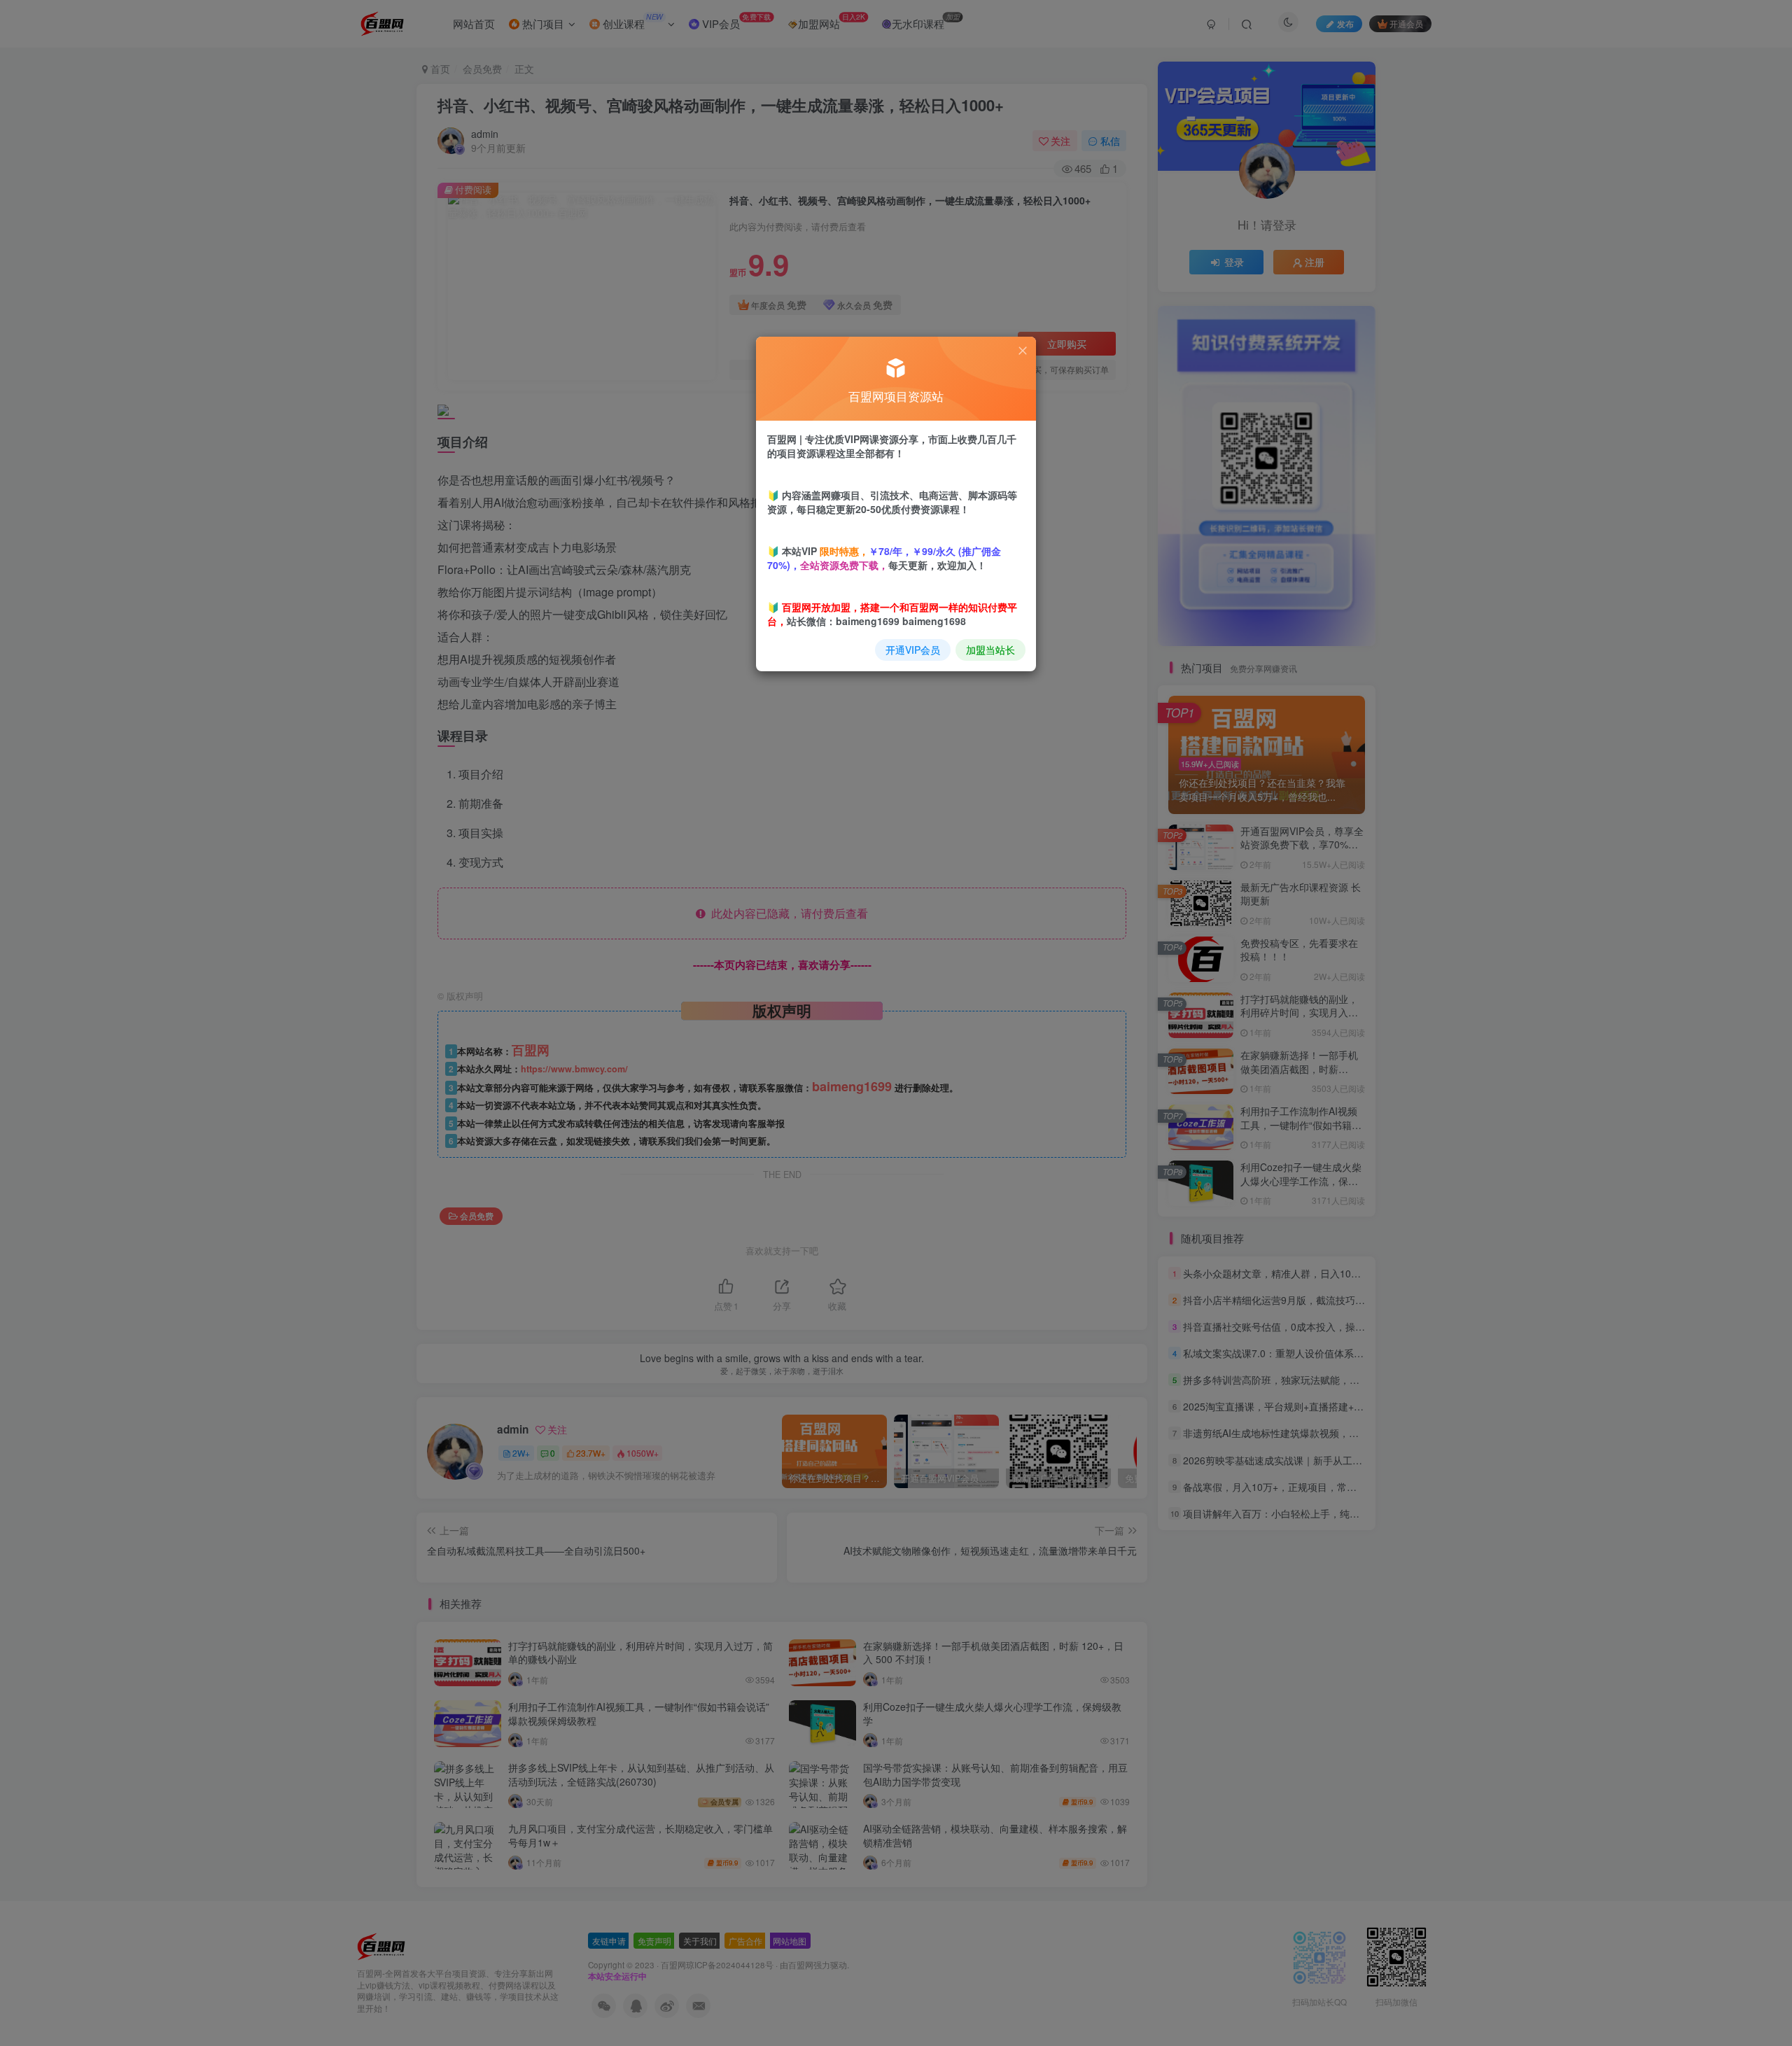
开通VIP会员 (913, 650)
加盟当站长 (990, 650)
